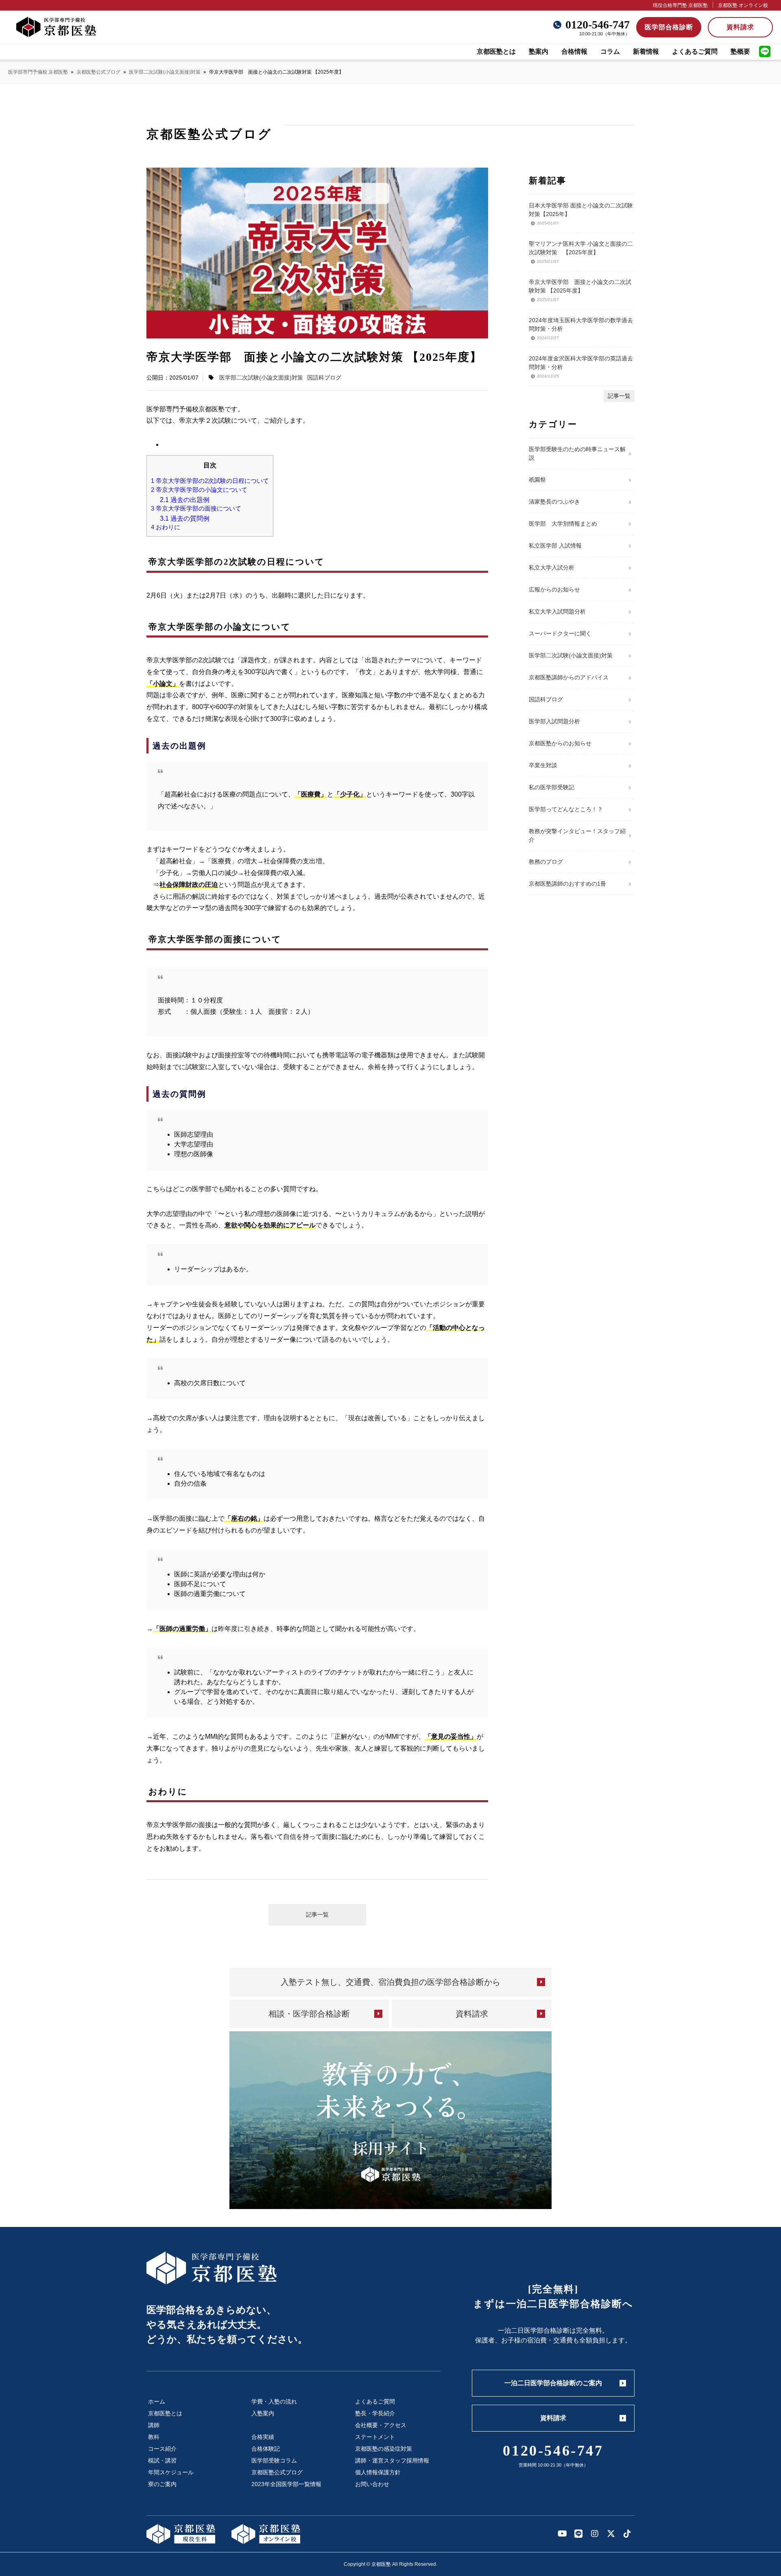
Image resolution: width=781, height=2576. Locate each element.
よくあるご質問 (695, 51)
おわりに (166, 527)
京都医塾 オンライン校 (743, 5)
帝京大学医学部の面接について (196, 509)
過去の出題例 (185, 500)
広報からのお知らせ (554, 589)
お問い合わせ (372, 2484)
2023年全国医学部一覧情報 (286, 2484)
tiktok (627, 2534)
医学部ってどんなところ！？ (566, 809)
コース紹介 (162, 2449)
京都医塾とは (496, 51)
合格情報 (574, 51)
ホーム (157, 2401)
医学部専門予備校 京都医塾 (38, 72)
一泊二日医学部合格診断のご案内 (553, 2383)
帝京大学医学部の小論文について (199, 490)
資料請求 (740, 27)
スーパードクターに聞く (560, 633)
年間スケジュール (171, 2472)
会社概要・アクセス (381, 2425)
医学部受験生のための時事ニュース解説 (577, 453)
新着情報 (646, 51)
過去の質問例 (185, 518)
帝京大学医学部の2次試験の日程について (210, 481)
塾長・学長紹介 (375, 2413)
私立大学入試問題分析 (557, 611)
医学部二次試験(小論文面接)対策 (165, 72)
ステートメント (375, 2437)
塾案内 (539, 51)
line (765, 52)
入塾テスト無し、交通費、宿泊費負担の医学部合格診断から (390, 1982)
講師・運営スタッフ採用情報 (392, 2460)
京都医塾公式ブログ (98, 72)
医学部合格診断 (669, 27)
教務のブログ (546, 862)
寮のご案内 (162, 2484)
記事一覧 (317, 1915)
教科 (154, 2437)
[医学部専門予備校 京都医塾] (56, 27)
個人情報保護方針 (378, 2472)
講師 (154, 2425)
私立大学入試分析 (552, 568)
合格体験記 (266, 2449)
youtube (562, 2534)
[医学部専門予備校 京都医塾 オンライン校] (266, 2534)
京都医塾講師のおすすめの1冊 (567, 884)
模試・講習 (162, 2460)
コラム (610, 51)
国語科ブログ (324, 378)
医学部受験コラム (274, 2460)
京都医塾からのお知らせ (560, 743)
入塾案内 (263, 2413)
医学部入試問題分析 (554, 721)
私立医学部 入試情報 (555, 546)
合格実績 (263, 2437)
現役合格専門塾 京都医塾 (680, 5)
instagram (595, 2534)
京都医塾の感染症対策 (384, 2449)
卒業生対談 (543, 765)
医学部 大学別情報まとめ (563, 524)
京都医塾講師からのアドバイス (569, 677)
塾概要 (740, 51)
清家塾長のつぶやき (554, 502)
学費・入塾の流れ (274, 2401)
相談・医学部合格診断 (309, 2014)
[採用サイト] (390, 2120)
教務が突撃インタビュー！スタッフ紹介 (577, 835)
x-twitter (611, 2534)
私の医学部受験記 (552, 787)
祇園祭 (537, 480)
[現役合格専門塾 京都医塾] (181, 2534)
